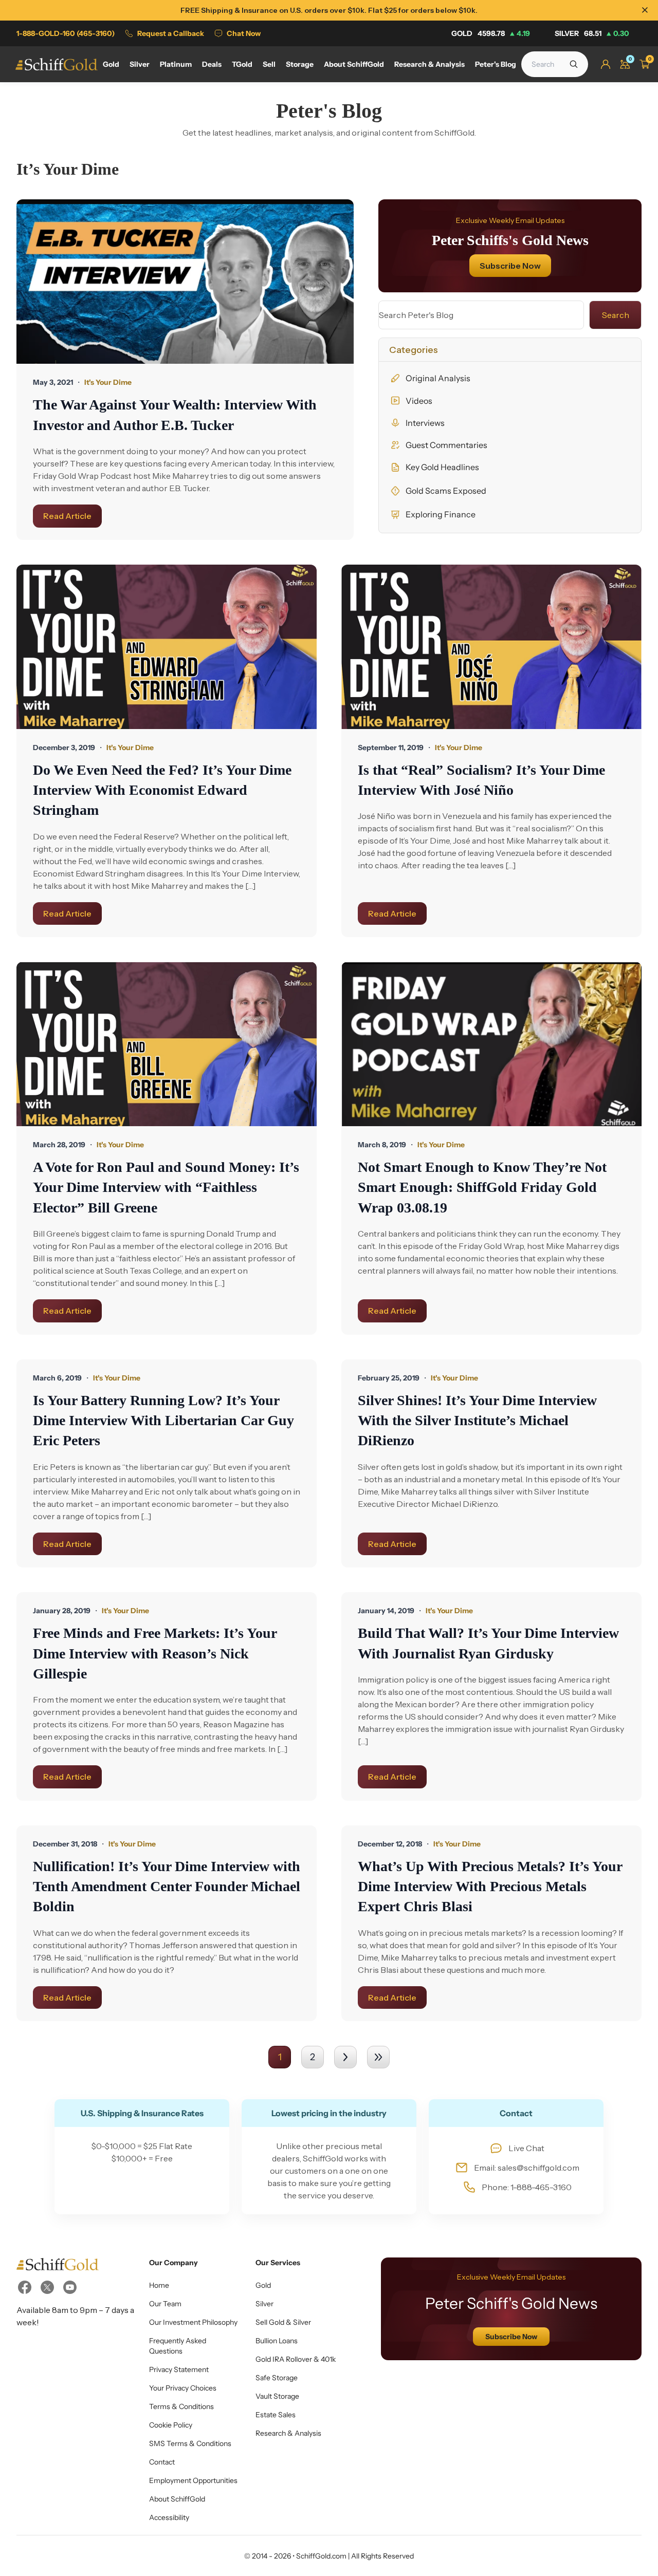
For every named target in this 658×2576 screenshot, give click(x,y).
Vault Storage (277, 2396)
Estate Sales (276, 2415)
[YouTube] (70, 2287)
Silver (592, 33)
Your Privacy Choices (183, 2388)
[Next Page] (345, 2057)
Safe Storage (277, 2378)
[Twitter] (47, 2287)
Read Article (67, 516)
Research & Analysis (288, 2433)
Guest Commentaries (446, 445)
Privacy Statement (179, 2369)
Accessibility (169, 2517)
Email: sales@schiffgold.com (527, 2168)
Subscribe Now (510, 266)
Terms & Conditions (181, 2406)
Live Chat (526, 2148)
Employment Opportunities (193, 2480)
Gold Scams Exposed (446, 491)
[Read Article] (185, 282)
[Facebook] (25, 2287)
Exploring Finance (441, 514)
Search (616, 315)
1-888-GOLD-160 (66, 33)
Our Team (165, 2304)
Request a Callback (171, 33)
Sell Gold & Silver (283, 2322)
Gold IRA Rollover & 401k (296, 2359)
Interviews (425, 423)
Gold (491, 33)
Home (159, 2285)
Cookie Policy (171, 2425)
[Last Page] (378, 2057)
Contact (162, 2462)
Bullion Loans (277, 2341)
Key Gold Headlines (442, 467)
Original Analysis (438, 378)
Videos (419, 401)
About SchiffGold (177, 2499)
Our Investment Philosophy (193, 2322)
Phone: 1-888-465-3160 (527, 2187)
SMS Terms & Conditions (190, 2443)
